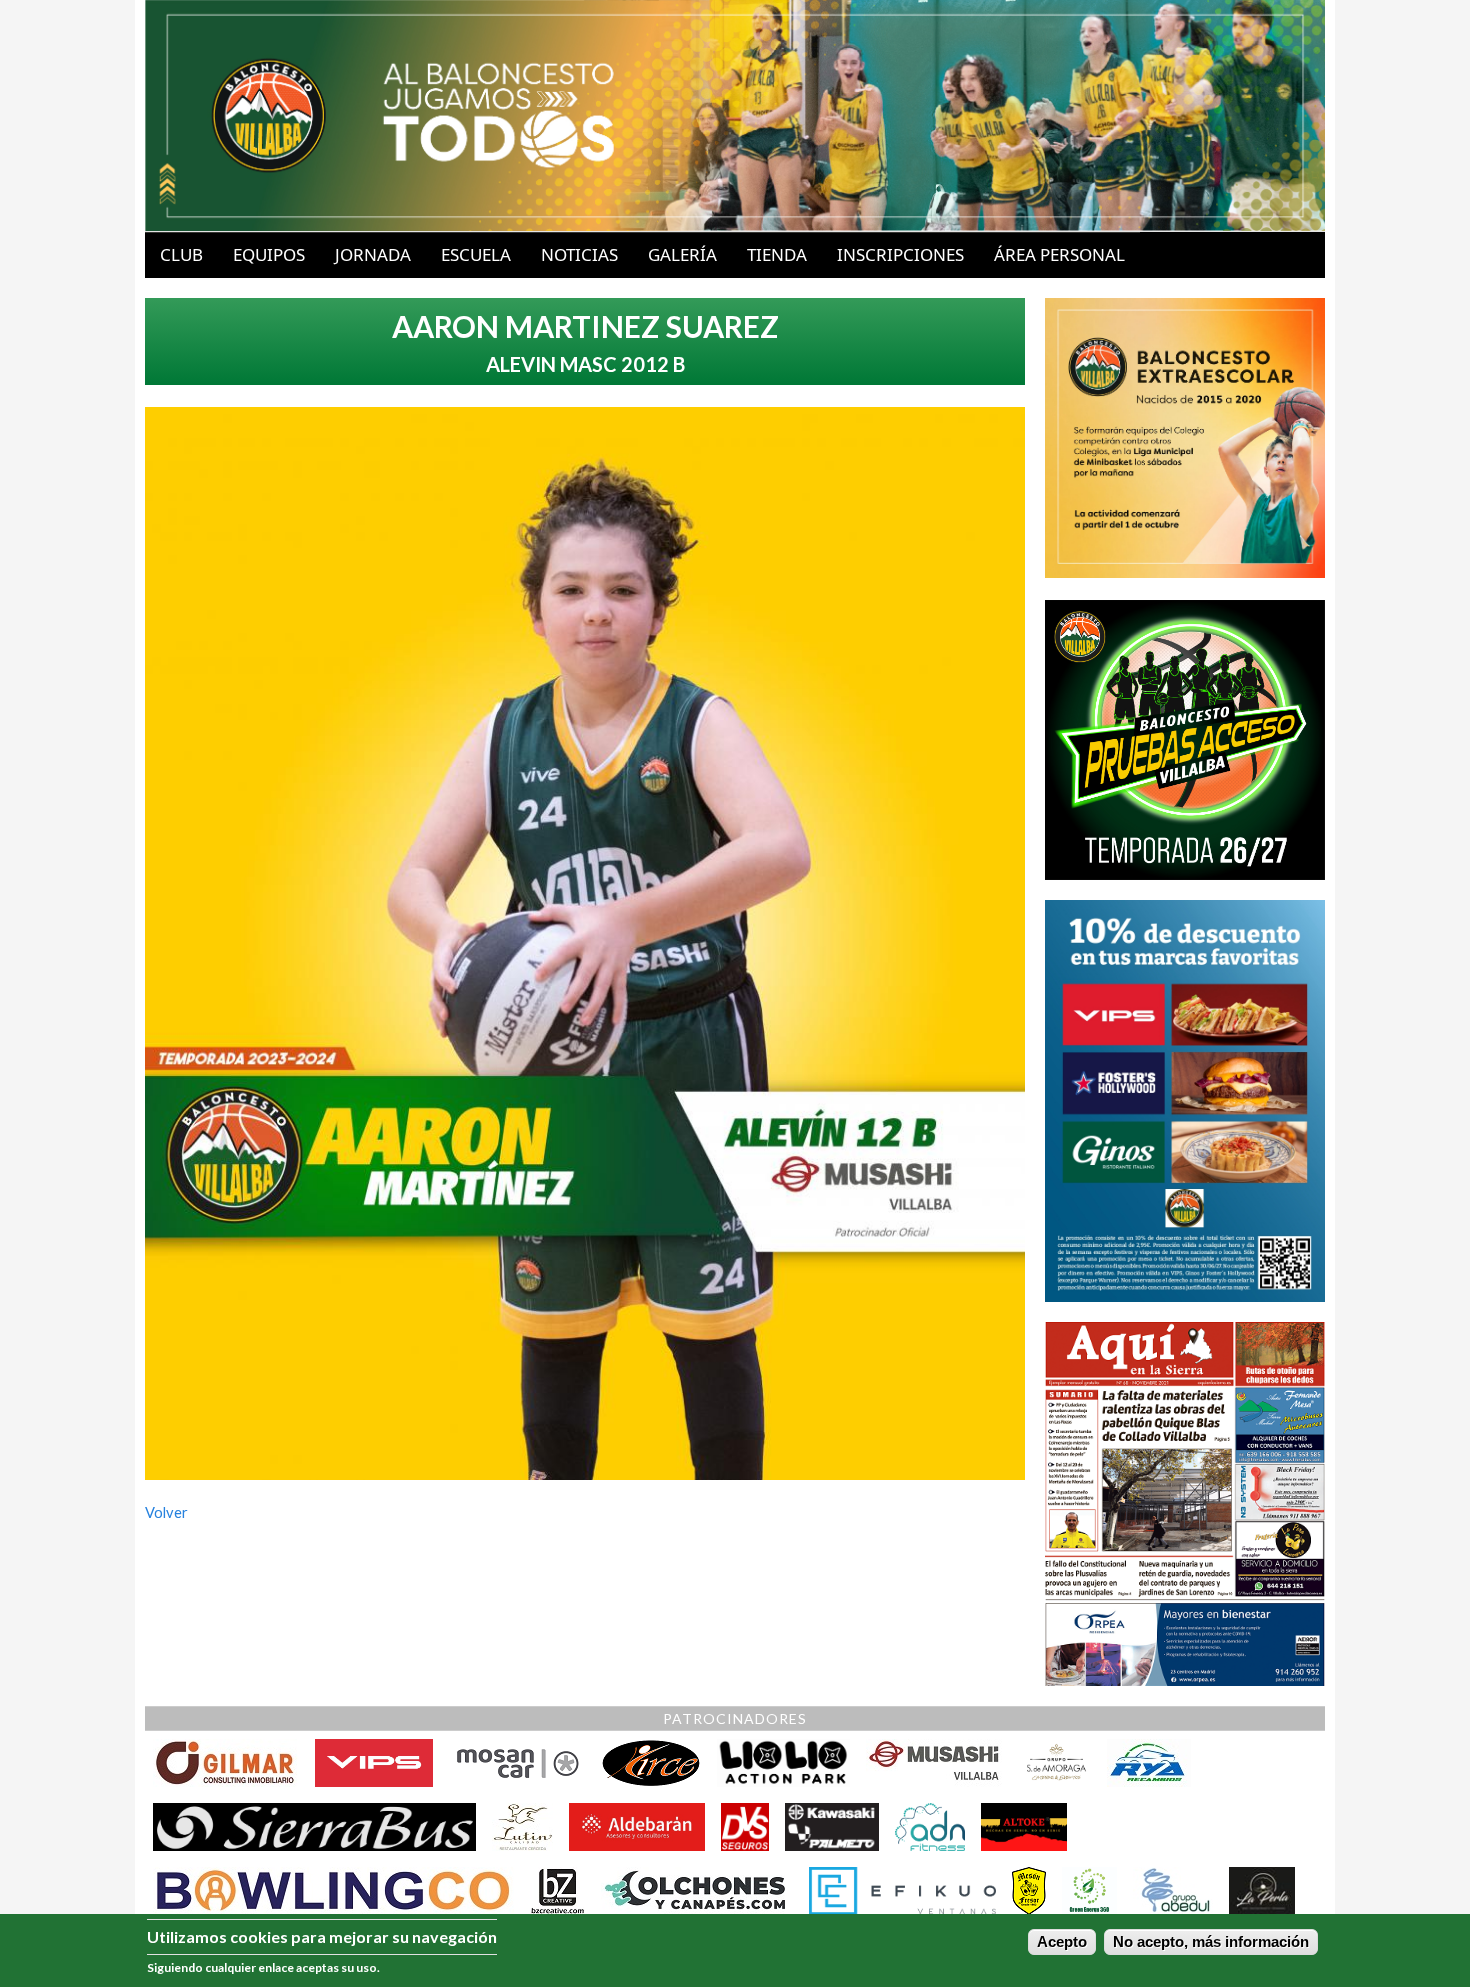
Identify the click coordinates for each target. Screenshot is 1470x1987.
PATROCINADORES (735, 1718)
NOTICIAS (579, 254)
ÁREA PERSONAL (1059, 254)
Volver (166, 1512)
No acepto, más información (1211, 1942)
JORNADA (373, 254)
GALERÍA (682, 254)
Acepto (1062, 1942)
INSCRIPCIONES (900, 254)
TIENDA (777, 254)
